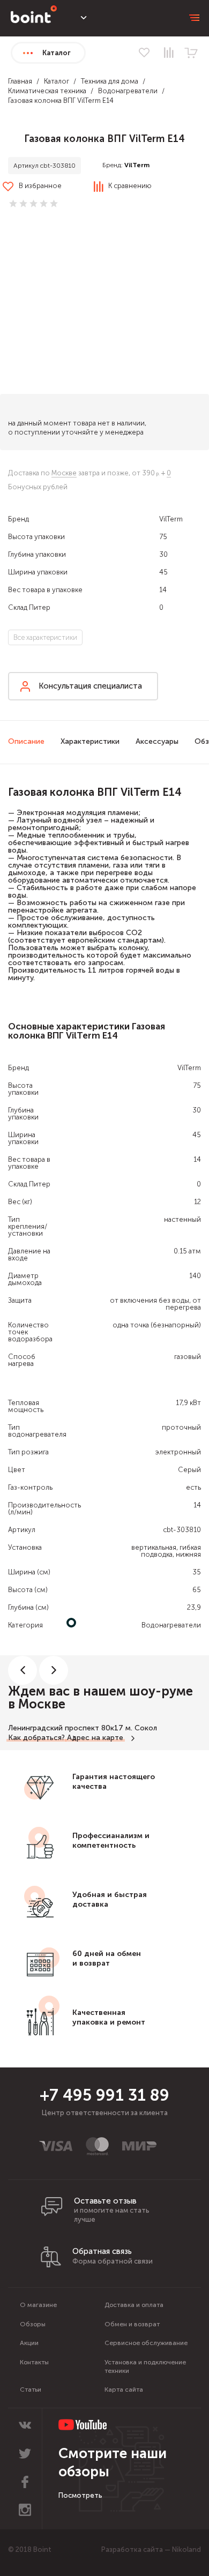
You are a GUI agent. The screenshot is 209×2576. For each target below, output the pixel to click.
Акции (29, 2343)
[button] (104, 303)
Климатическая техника (47, 91)
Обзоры (33, 2324)
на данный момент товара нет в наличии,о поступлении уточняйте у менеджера (77, 428)
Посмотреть (80, 2495)
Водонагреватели (128, 91)
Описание (26, 741)
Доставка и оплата (134, 2305)
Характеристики (90, 741)
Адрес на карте (95, 1738)
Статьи (31, 2390)
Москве (64, 473)
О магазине (38, 2305)
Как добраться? (36, 1738)
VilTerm (137, 165)
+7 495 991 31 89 (104, 2095)
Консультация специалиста (90, 686)
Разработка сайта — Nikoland (151, 2549)
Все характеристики (45, 637)
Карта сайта (124, 2390)
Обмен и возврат (132, 2324)
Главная (20, 81)
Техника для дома (110, 81)
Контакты (34, 2362)
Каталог (57, 81)
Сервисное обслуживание (146, 2343)
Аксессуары (157, 741)
